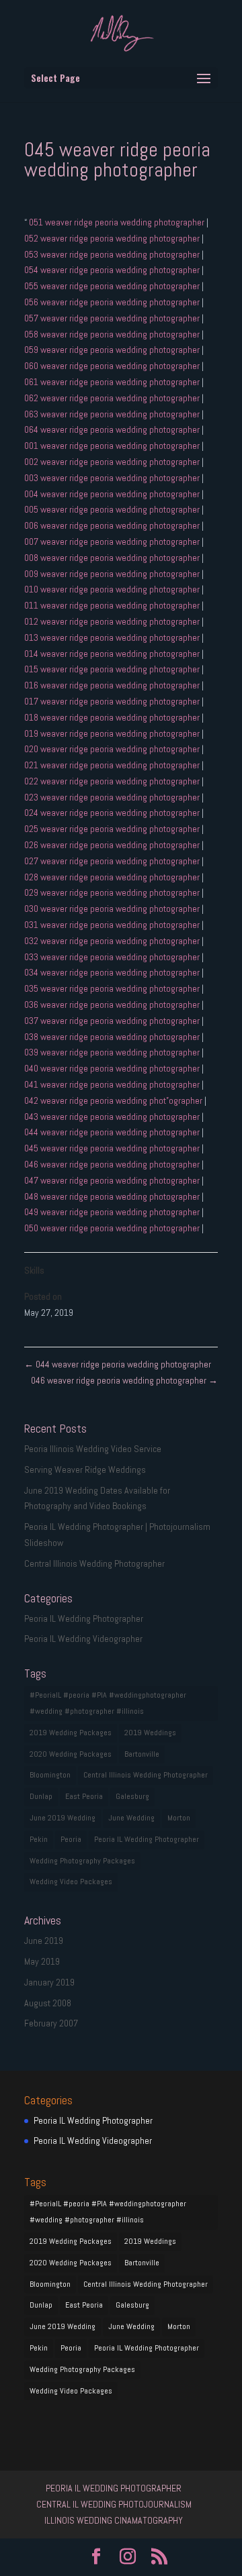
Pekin (39, 1839)
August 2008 (48, 2003)
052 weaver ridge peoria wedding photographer (113, 238)
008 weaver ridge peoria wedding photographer (113, 558)
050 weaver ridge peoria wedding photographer (113, 1228)
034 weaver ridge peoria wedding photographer (113, 972)
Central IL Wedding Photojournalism (114, 2504)
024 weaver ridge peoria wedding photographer (113, 813)
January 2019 (49, 1982)
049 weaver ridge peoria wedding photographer (113, 1212)
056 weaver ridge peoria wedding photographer (113, 302)
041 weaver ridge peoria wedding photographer (113, 1084)
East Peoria (84, 1796)
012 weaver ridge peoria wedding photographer (113, 621)
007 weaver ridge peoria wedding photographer (113, 542)
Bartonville (142, 1754)
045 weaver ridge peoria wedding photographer (113, 1148)
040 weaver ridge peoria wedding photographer (113, 1068)
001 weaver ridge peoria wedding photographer (113, 446)
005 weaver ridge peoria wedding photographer (113, 509)
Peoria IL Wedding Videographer (83, 1639)
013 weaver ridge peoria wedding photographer (113, 637)
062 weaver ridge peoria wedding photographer (113, 398)
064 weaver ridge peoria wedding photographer (113, 429)
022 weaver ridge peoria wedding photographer (113, 781)
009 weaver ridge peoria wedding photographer (113, 574)
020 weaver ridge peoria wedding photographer (113, 749)
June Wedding (131, 1818)
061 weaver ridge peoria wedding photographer (113, 382)
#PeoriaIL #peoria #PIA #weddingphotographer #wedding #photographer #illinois (108, 1703)
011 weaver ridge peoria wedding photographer (113, 605)
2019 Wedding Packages (71, 1733)
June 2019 (44, 1941)
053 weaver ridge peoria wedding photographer (113, 254)
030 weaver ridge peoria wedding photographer (113, 909)
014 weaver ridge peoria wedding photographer (113, 654)
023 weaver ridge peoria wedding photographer (113, 797)
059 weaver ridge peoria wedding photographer (113, 350)
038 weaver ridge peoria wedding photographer (113, 1037)
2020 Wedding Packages (71, 1754)
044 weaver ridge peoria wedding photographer (113, 1132)
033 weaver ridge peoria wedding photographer (113, 957)
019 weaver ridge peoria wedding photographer (113, 733)
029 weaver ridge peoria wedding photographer (113, 892)
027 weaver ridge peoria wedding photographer (113, 861)
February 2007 (51, 2023)
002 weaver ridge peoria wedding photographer (113, 462)
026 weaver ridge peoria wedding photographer (113, 845)
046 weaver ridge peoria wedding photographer (113, 1164)
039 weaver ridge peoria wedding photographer (113, 1052)
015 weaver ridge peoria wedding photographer (113, 669)
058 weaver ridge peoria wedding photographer (113, 334)
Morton (179, 1818)
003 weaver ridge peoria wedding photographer (113, 478)
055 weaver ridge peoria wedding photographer (113, 286)
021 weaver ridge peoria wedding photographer (113, 765)
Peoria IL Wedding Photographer (84, 1618)
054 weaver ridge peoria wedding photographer (113, 270)
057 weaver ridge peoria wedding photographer (113, 318)
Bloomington (50, 1775)
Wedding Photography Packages (82, 1861)
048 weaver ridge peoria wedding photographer (113, 1196)
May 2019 (42, 1961)
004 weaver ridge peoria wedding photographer (113, 494)
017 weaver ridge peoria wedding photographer (113, 701)
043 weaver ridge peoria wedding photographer (113, 1117)
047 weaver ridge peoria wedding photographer (113, 1180)
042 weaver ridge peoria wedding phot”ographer (114, 1100)
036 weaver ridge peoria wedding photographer (113, 1004)
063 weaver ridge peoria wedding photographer (113, 414)
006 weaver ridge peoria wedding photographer (113, 525)
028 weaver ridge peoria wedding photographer (113, 877)
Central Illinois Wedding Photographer (94, 1563)
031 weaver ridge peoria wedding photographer (113, 925)
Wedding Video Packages (71, 1882)
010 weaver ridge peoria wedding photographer (113, 589)
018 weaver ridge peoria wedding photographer (113, 717)
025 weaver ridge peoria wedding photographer (113, 829)
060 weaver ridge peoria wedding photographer (113, 366)
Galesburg (132, 1796)
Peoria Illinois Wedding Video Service (93, 1449)
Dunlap (41, 1796)
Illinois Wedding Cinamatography (114, 2520)
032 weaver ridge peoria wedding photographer (113, 941)
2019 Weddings (150, 1733)
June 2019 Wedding (63, 1818)
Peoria (71, 1839)
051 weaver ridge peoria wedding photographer (117, 222)
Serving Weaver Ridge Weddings (85, 1470)
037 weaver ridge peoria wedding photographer (113, 1021)
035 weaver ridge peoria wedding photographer (113, 988)
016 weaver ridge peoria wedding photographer (113, 685)
